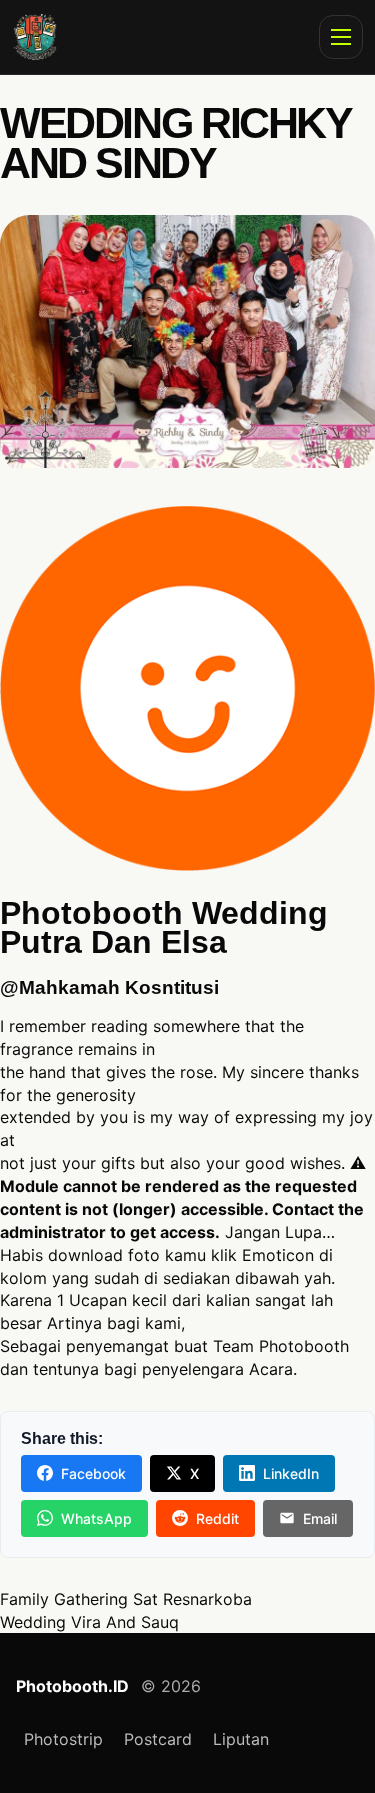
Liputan (241, 1739)
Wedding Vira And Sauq (89, 1622)
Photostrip (63, 1739)
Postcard (158, 1739)
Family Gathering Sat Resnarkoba (126, 1599)
